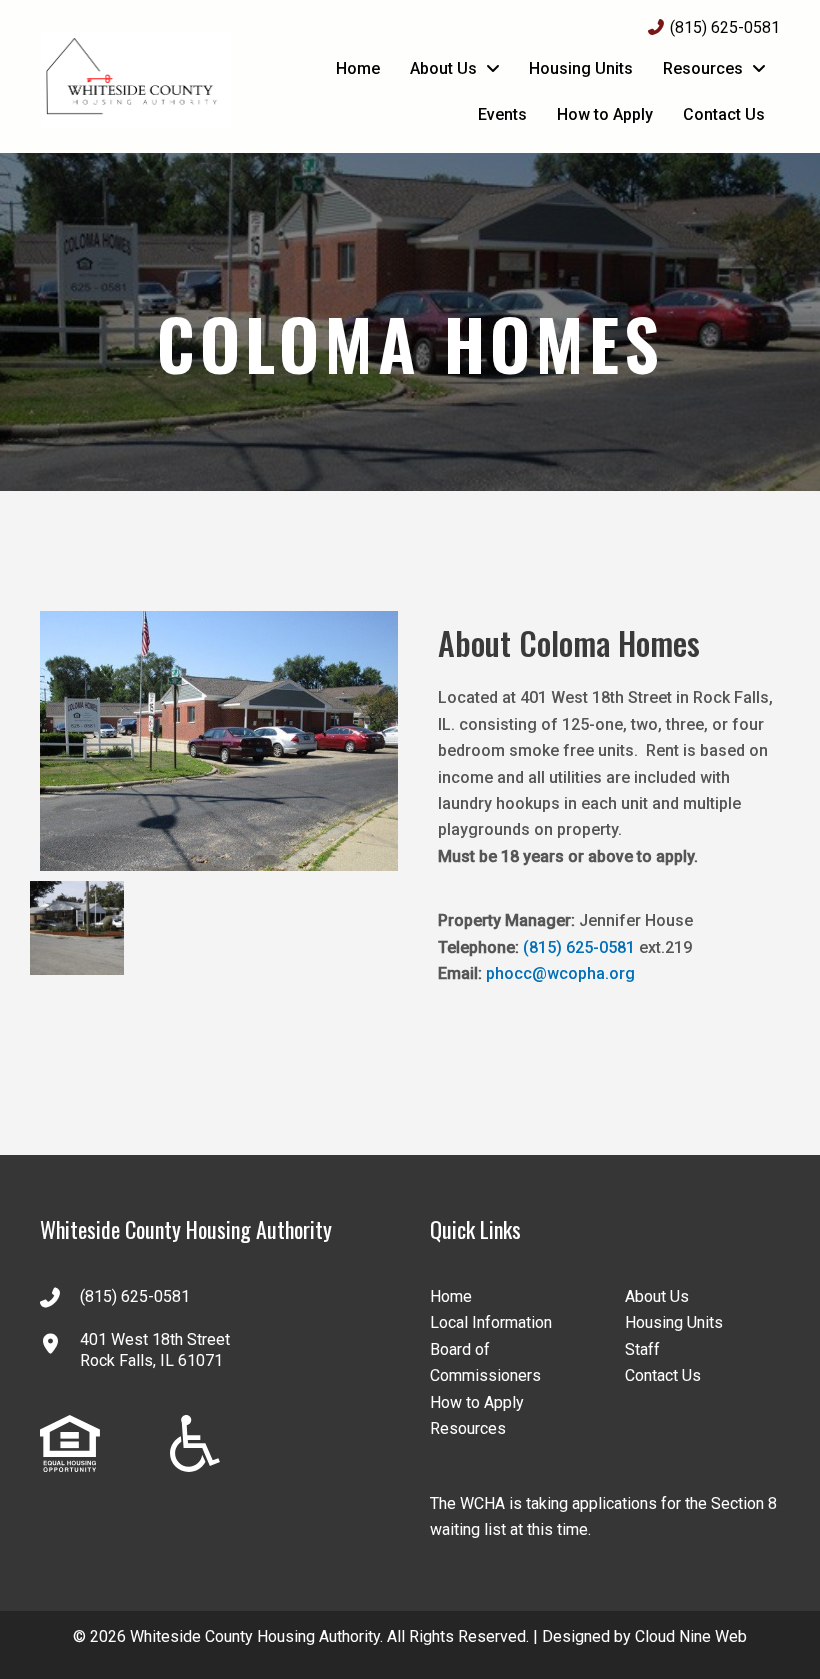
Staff (642, 1349)
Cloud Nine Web (691, 1636)
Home (451, 1296)
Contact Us (663, 1375)
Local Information (491, 1322)
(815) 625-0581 (725, 27)
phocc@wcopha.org (560, 973)
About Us (657, 1296)
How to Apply (477, 1402)
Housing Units (674, 1322)
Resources (468, 1428)
